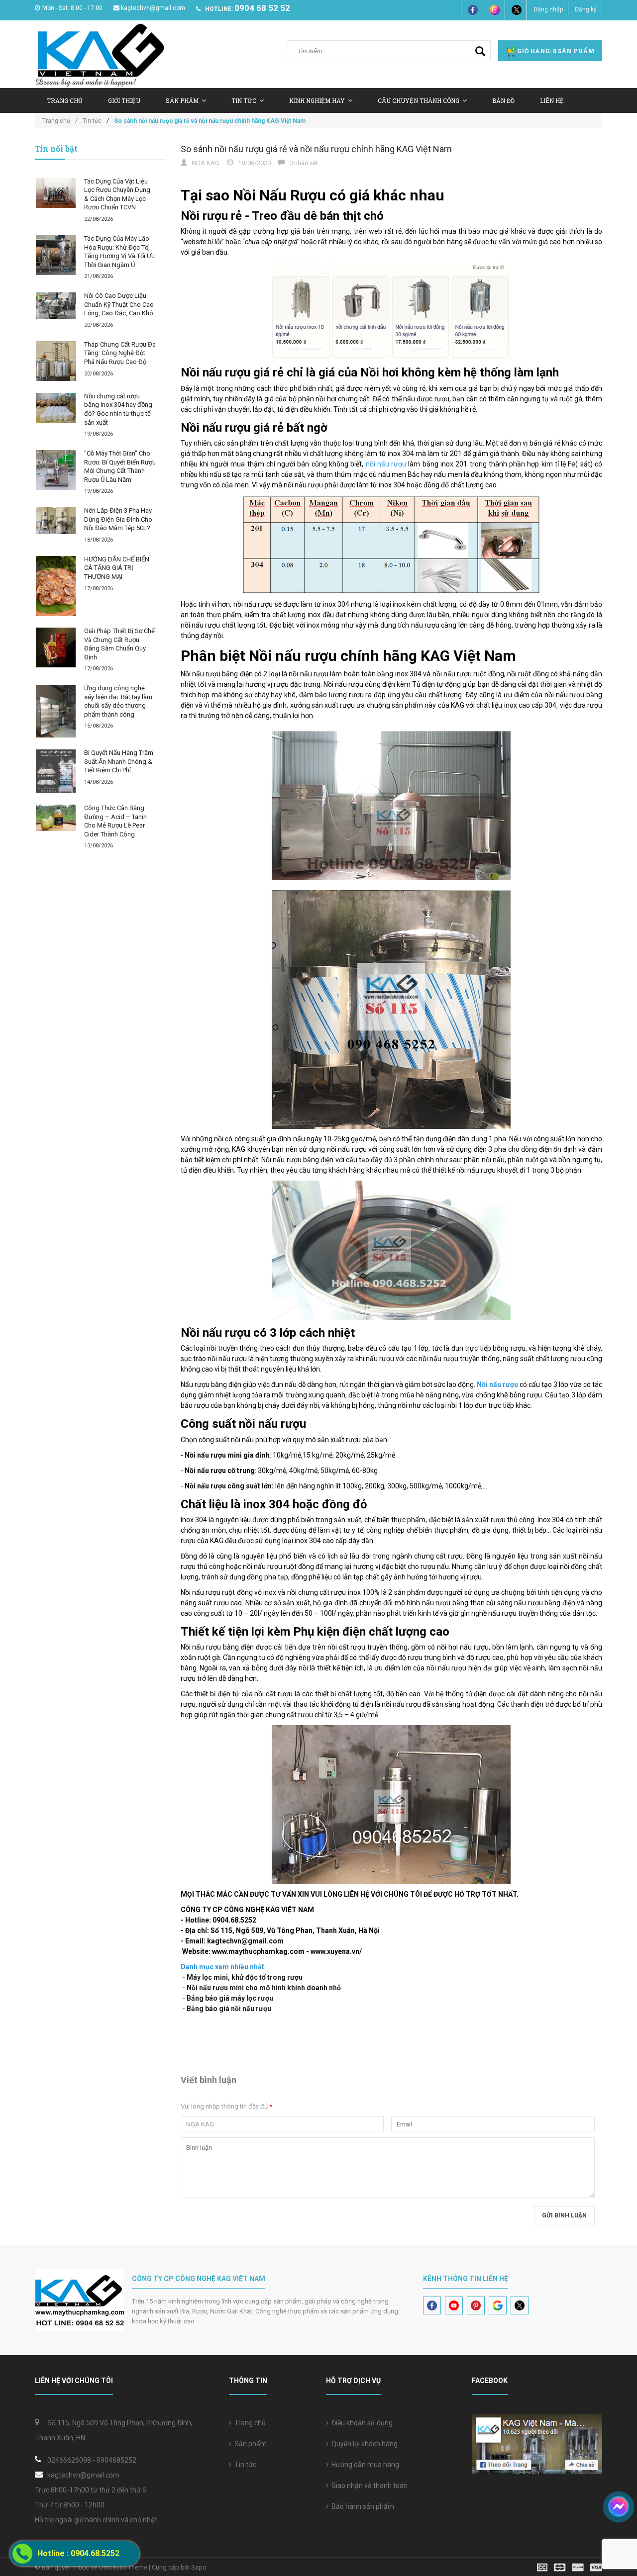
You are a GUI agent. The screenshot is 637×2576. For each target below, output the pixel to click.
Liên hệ (552, 100)
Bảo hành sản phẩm (361, 2506)
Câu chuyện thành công (419, 100)
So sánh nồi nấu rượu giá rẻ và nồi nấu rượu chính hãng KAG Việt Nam (316, 149)
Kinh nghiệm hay (317, 100)
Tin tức (244, 2465)
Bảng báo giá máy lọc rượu (230, 1998)
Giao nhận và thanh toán (368, 2485)
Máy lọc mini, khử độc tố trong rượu (245, 1977)
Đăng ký (586, 9)
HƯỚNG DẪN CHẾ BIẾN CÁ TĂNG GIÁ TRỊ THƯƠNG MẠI (117, 568)
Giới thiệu (124, 100)
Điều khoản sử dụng (361, 2423)
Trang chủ (65, 100)
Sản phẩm (249, 2444)
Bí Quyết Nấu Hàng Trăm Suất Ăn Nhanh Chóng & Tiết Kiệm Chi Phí (119, 761)
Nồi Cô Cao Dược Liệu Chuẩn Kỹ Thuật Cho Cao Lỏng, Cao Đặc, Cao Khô (119, 304)
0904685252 (116, 2460)
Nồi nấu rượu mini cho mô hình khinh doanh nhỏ (264, 1988)
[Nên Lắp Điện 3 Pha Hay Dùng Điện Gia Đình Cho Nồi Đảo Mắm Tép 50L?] (56, 520)
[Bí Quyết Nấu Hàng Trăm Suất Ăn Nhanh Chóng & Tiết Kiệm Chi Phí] (56, 771)
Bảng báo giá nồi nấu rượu (229, 2009)
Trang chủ (249, 2423)
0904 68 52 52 (262, 8)
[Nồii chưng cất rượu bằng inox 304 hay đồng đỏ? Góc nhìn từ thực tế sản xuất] (56, 408)
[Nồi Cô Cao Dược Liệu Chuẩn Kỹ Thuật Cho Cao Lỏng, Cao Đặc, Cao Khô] (56, 306)
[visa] (570, 2567)
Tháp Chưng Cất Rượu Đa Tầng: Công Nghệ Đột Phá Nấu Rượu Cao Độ (120, 353)
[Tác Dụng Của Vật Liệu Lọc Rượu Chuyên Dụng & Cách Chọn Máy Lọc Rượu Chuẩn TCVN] (56, 193)
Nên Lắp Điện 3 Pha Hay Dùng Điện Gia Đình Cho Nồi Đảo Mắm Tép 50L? (118, 519)
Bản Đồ (503, 100)
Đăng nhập (548, 9)
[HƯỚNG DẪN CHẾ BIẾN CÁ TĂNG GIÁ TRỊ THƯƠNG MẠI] (56, 586)
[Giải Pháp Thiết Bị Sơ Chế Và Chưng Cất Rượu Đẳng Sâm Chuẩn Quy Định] (56, 647)
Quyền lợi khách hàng (363, 2444)
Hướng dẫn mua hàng (364, 2465)
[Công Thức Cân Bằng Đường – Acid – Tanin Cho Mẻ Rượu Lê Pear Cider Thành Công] (56, 818)
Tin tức (244, 100)
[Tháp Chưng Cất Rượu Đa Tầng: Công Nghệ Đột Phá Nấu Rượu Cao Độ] (56, 361)
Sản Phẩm (182, 100)
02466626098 (69, 2460)
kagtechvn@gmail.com (153, 8)
